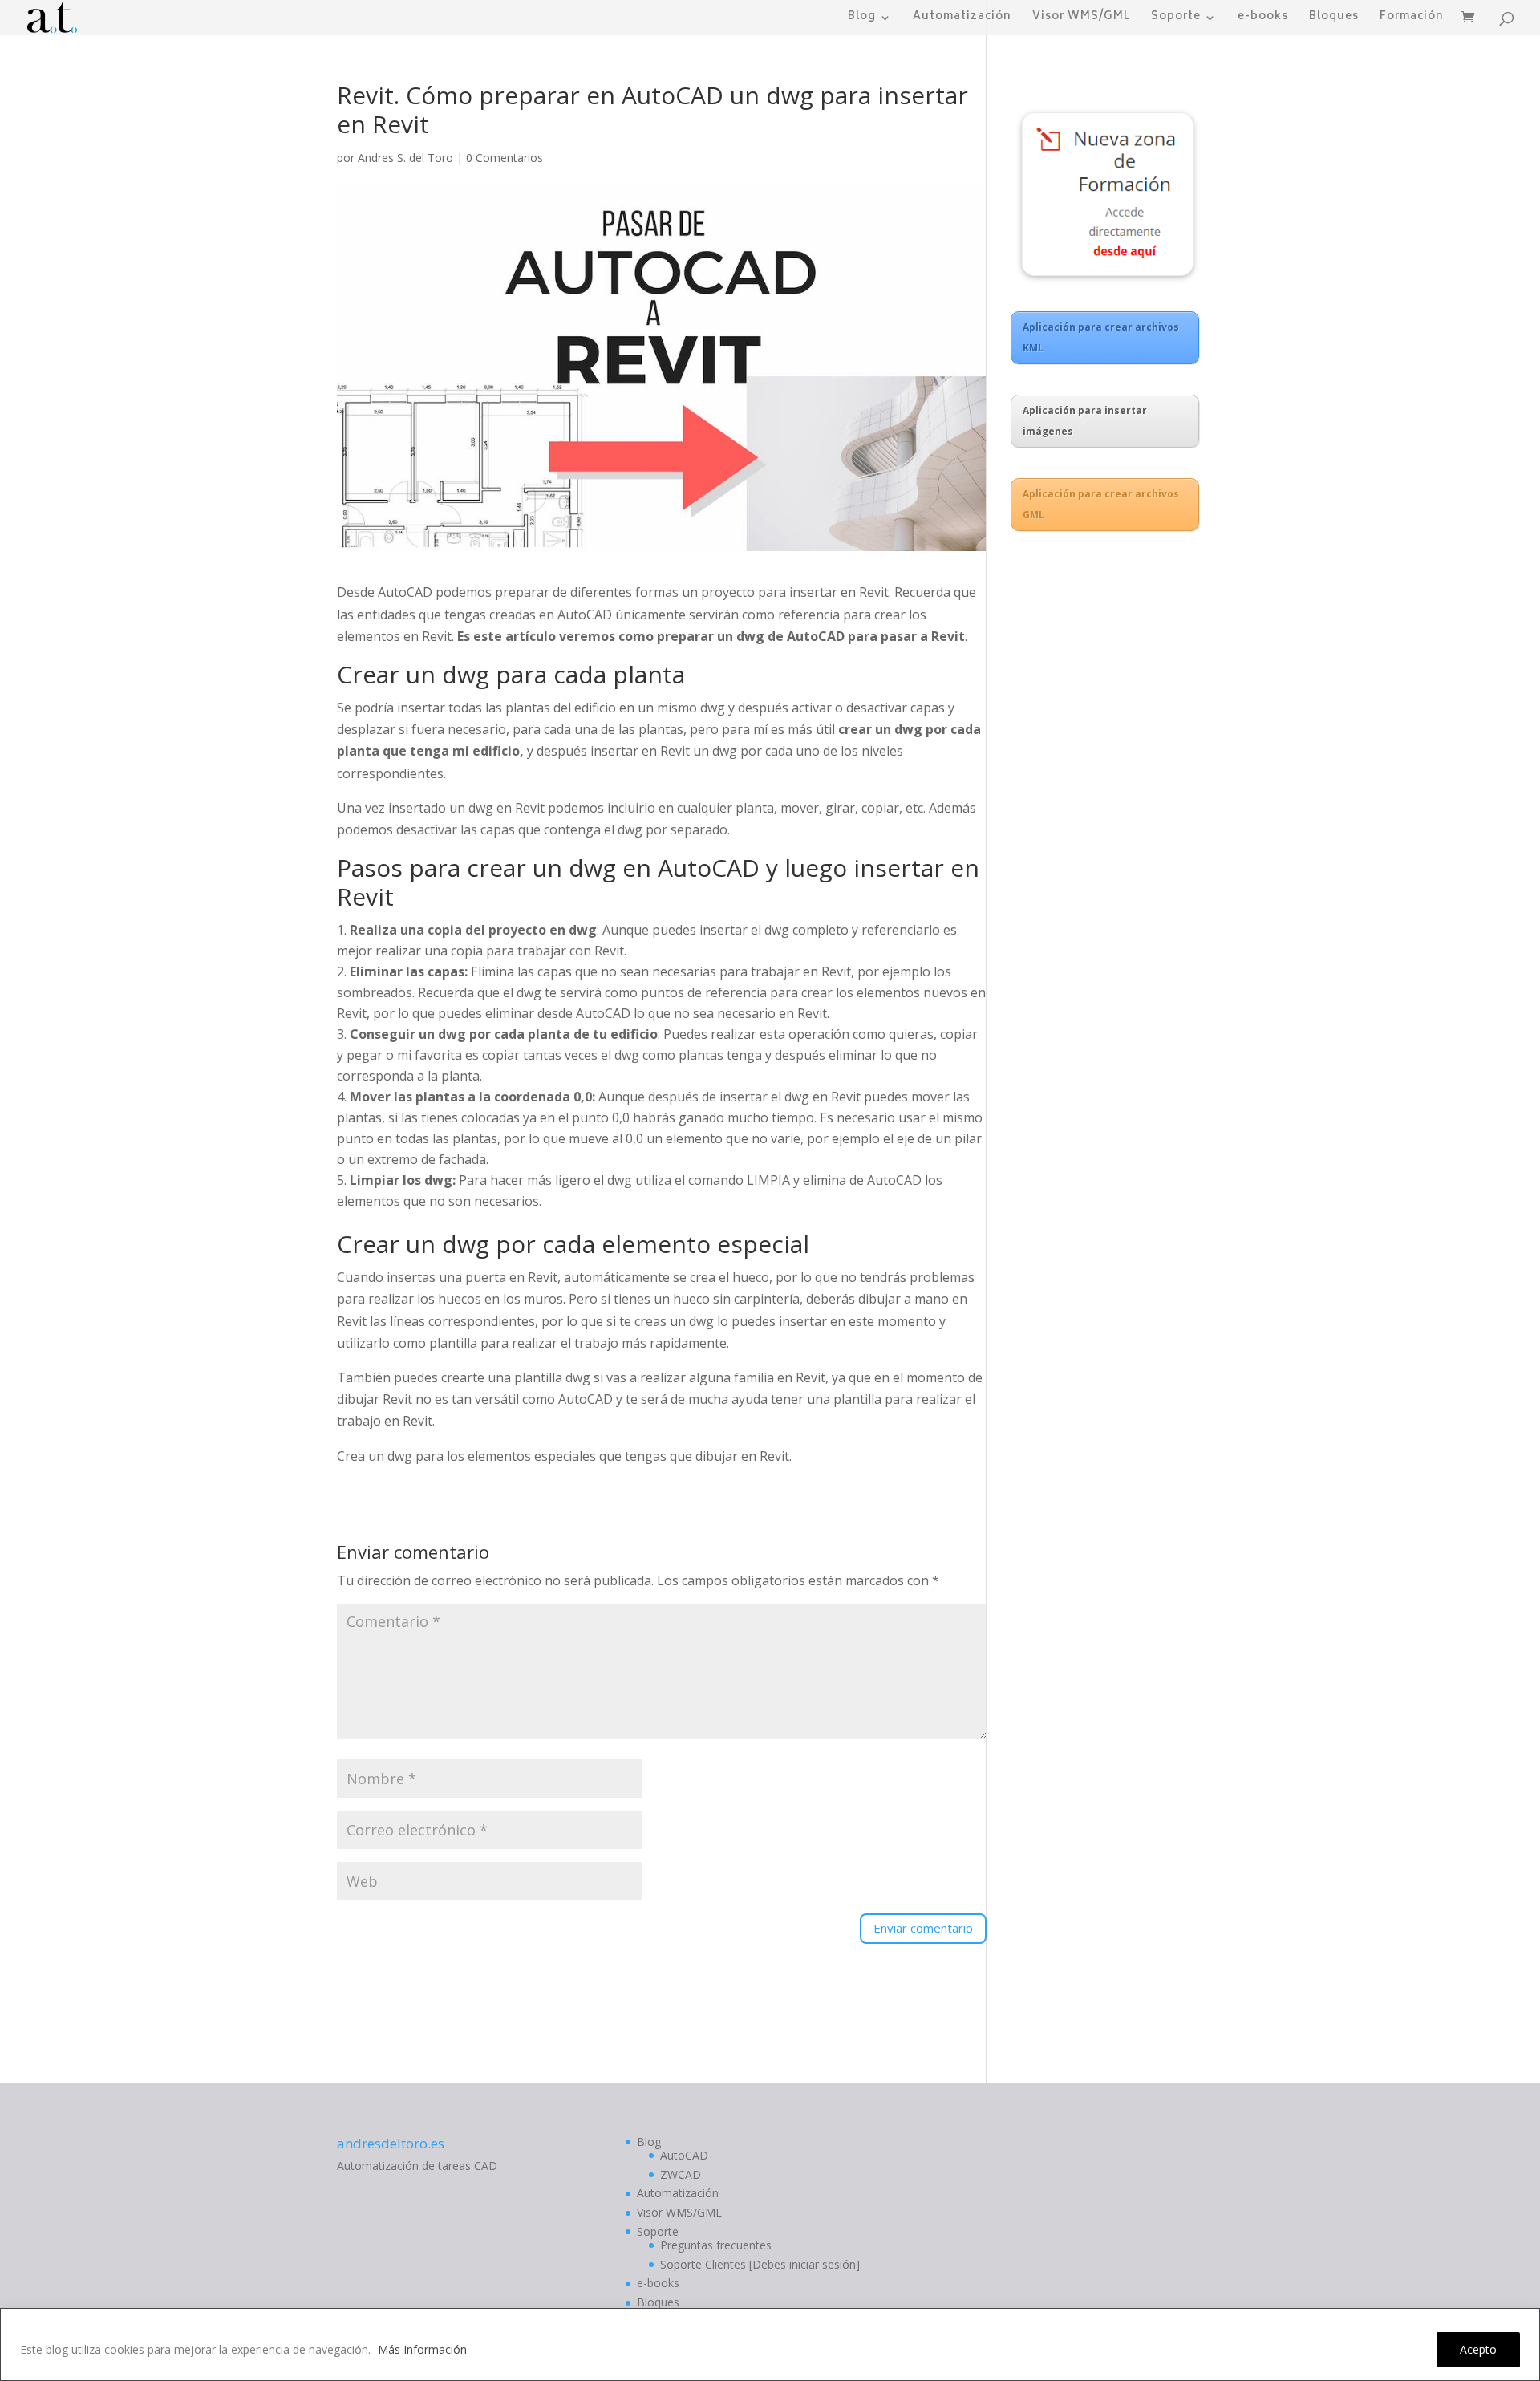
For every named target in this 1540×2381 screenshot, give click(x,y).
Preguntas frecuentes (716, 2245)
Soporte (1176, 19)
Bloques (1334, 19)
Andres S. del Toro (405, 158)
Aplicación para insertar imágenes (1085, 421)
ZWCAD (681, 2174)
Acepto (1478, 2349)
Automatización (962, 19)
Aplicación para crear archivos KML (1101, 337)
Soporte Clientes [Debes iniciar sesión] (760, 2264)
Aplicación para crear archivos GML (1101, 504)
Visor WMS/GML (1081, 19)
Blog (862, 19)
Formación (1412, 19)
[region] (770, 2344)
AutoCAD (684, 2155)
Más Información (422, 2349)
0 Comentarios (505, 158)
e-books (1263, 19)
